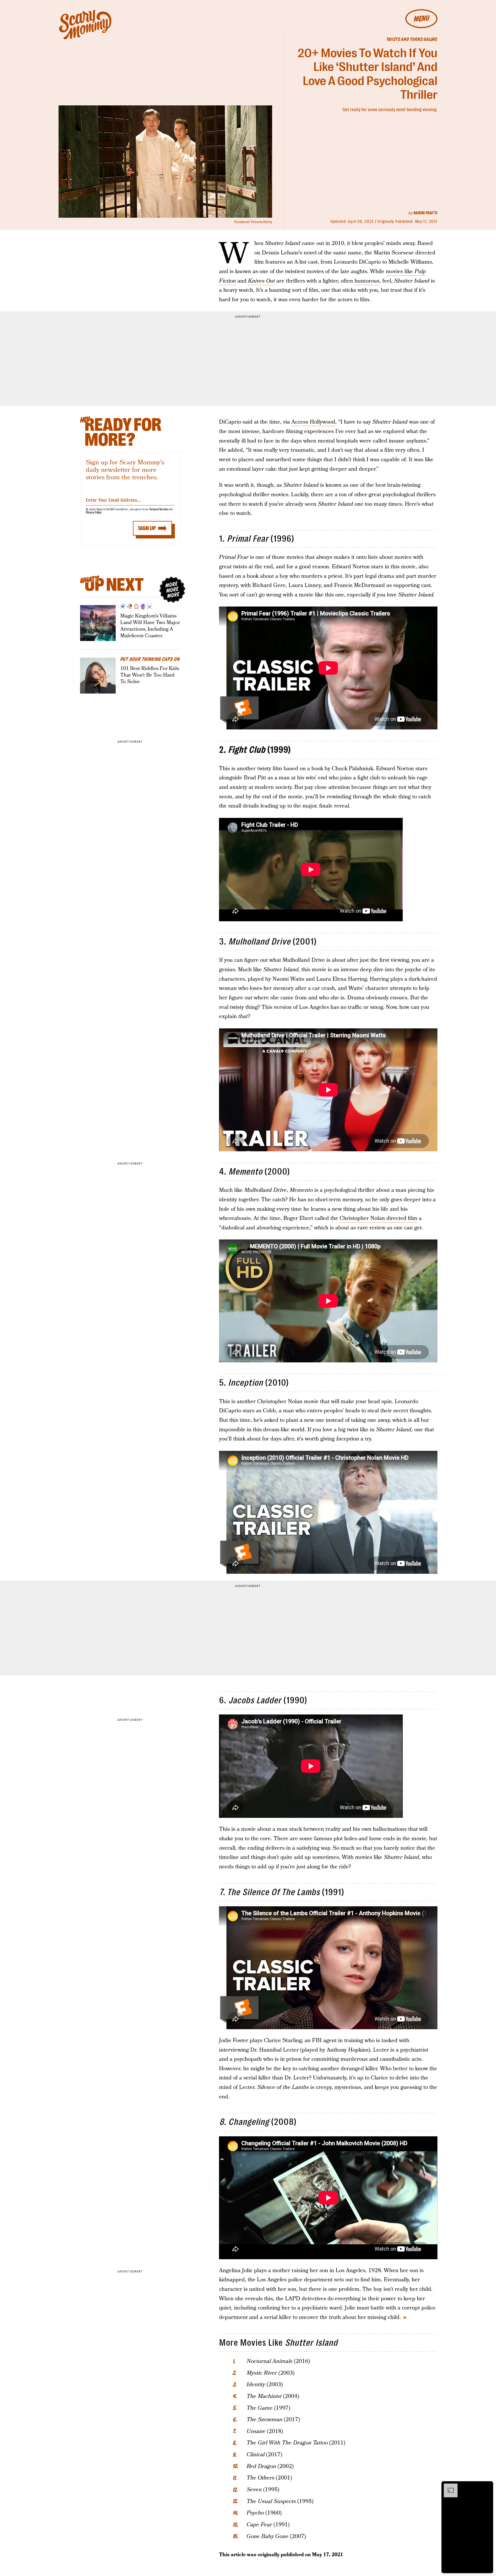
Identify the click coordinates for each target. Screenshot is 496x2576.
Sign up (147, 528)
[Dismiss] (487, 2486)
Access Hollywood (313, 422)
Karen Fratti (426, 213)
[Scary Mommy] (85, 25)
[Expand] (448, 2486)
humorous (367, 281)
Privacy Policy (94, 512)
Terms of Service (159, 509)
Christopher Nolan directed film (378, 1218)
